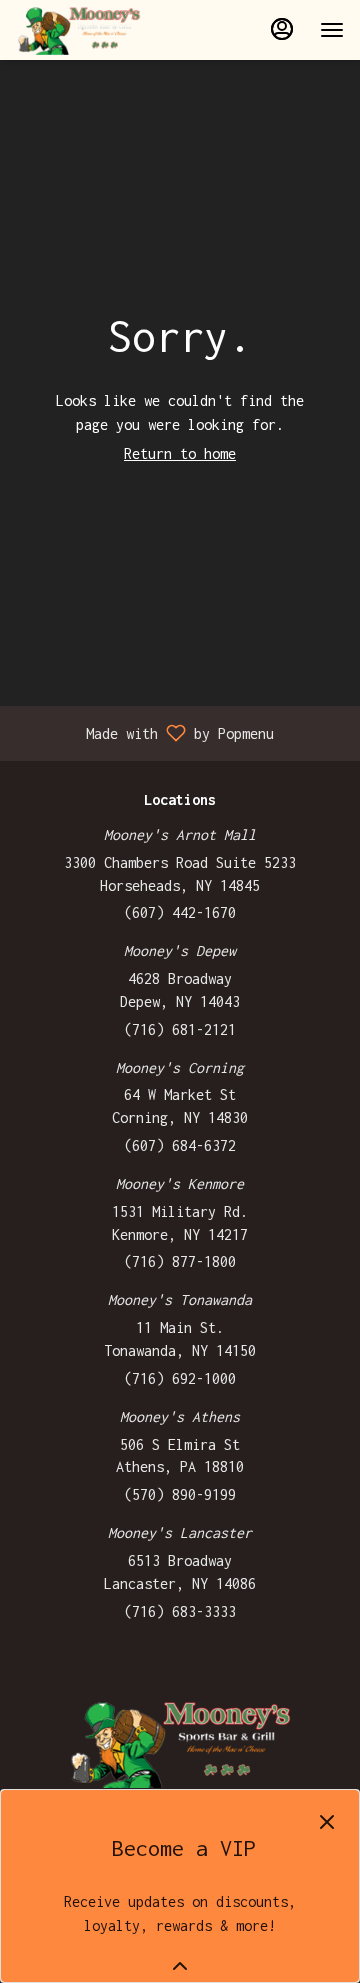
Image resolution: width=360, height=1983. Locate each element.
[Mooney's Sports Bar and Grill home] (106, 30)
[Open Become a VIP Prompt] (180, 1966)
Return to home (180, 453)
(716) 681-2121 (180, 1029)
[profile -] (282, 29)
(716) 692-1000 (180, 1378)
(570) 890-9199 (180, 1494)
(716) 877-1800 (180, 1261)
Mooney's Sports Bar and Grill (180, 1743)
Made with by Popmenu (144, 733)
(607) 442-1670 (180, 912)
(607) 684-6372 (180, 1145)
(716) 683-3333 (180, 1611)
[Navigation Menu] (332, 30)
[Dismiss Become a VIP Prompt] (327, 1822)
